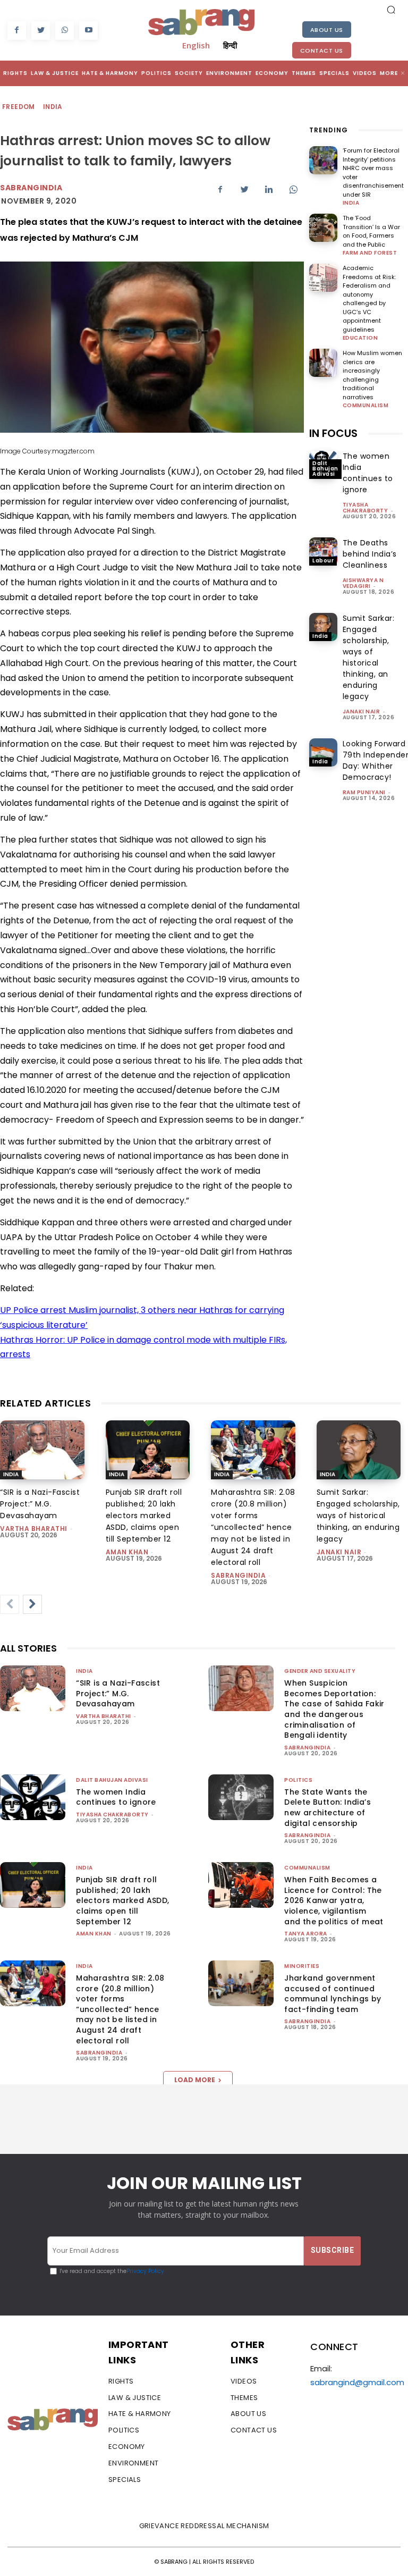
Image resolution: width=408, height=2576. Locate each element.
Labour (323, 561)
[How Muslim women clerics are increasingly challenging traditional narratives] (323, 363)
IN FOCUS (333, 433)
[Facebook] (17, 31)
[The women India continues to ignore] (33, 1797)
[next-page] (32, 1604)
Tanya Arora (306, 1934)
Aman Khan (127, 1552)
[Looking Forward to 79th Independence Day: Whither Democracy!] (323, 752)
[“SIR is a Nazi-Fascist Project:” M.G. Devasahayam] (42, 1450)
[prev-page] (10, 1604)
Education (360, 338)
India (53, 107)
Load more (195, 2080)
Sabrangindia (31, 188)
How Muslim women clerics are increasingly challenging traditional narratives (372, 375)
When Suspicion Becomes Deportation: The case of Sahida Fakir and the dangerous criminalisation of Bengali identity (334, 1709)
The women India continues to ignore (368, 473)
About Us (327, 30)
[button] (391, 10)
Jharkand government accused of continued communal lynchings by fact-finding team (333, 1994)
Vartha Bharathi (34, 1529)
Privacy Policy (145, 2271)
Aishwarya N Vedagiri (363, 583)
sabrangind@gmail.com (357, 2382)
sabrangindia (238, 1575)
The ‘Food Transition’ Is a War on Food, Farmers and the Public (371, 231)
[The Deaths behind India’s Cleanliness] (323, 552)
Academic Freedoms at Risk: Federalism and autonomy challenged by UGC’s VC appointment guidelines (369, 299)
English (196, 45)
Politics (298, 1780)
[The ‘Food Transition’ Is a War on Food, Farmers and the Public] (323, 228)
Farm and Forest (370, 253)
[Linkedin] (269, 189)
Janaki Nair (362, 712)
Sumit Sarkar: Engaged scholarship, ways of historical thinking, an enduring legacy (369, 657)
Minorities (302, 1966)
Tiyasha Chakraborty (365, 508)
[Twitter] (41, 31)
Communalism (366, 406)
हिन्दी (230, 45)
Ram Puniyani (364, 792)
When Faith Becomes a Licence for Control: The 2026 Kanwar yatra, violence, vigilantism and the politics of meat (334, 1900)
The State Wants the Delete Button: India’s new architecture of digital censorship (328, 1808)
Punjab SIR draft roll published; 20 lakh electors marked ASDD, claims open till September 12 (144, 1516)
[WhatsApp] (65, 31)
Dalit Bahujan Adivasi (325, 469)
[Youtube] (88, 31)
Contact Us (322, 50)
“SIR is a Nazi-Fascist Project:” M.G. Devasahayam (40, 1504)
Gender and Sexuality (320, 1671)
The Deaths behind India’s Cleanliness (370, 554)
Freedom (19, 107)
